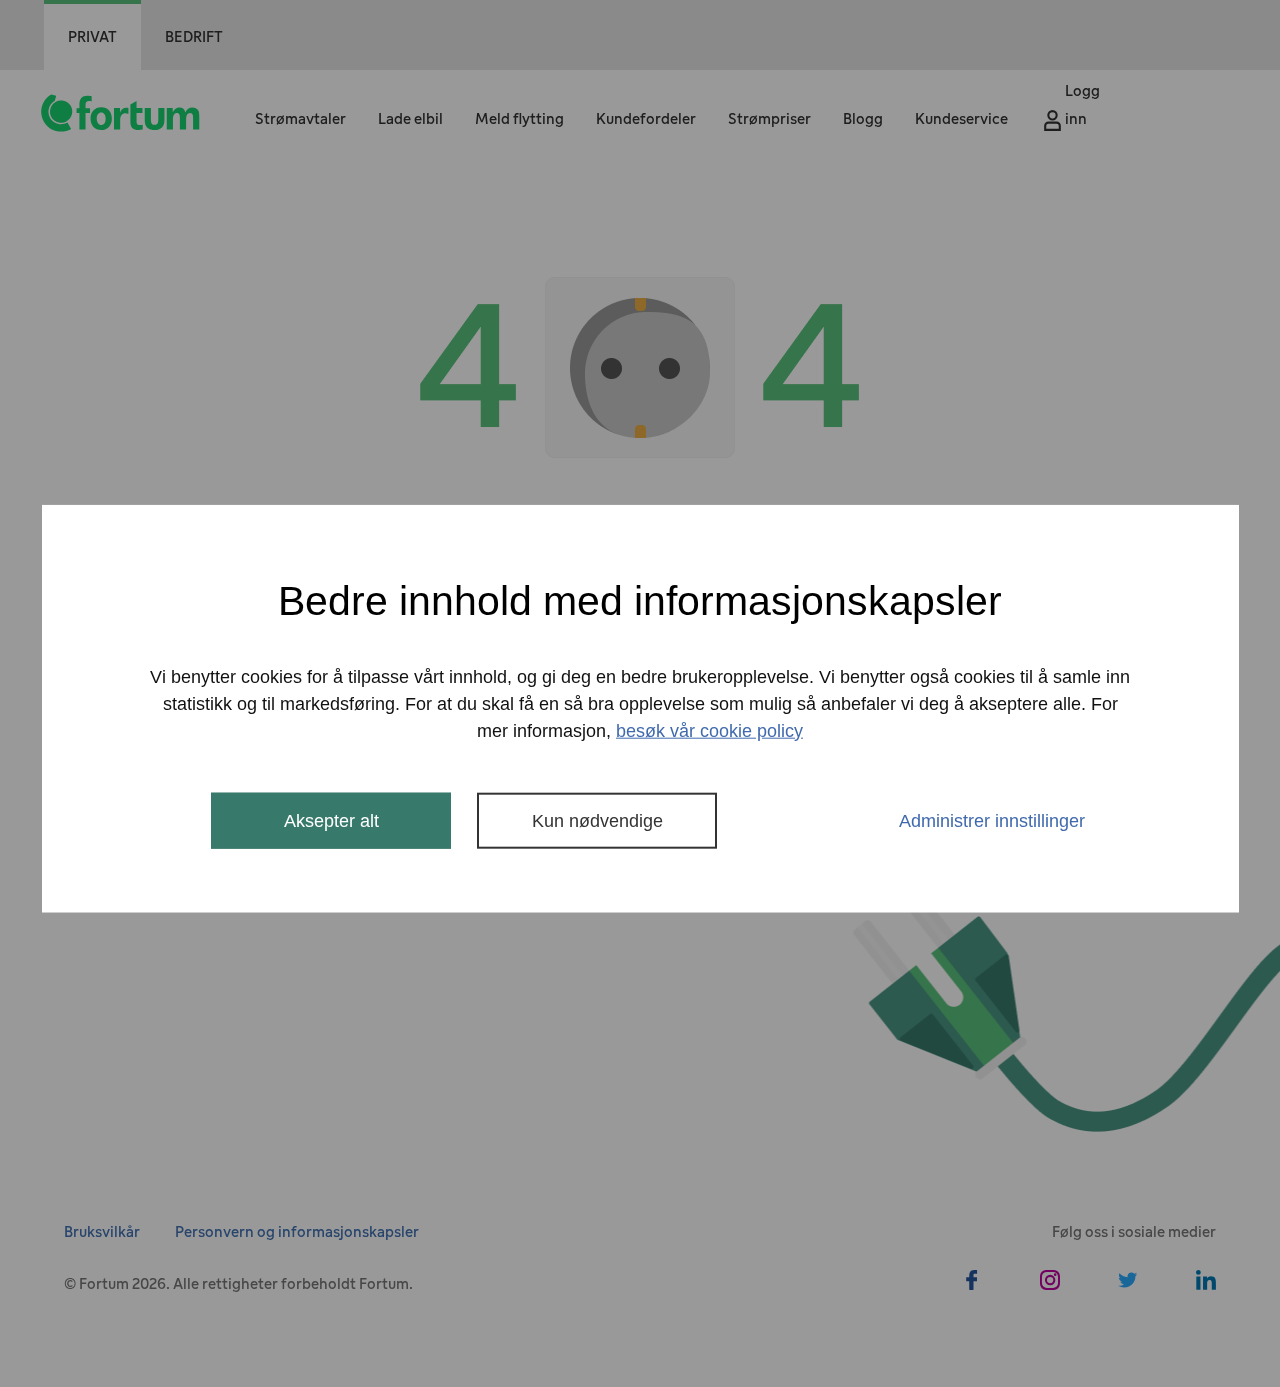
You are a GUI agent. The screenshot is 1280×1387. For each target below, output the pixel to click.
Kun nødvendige (597, 820)
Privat (92, 36)
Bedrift (194, 36)
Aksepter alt (331, 820)
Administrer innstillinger (992, 820)
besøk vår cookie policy (709, 730)
